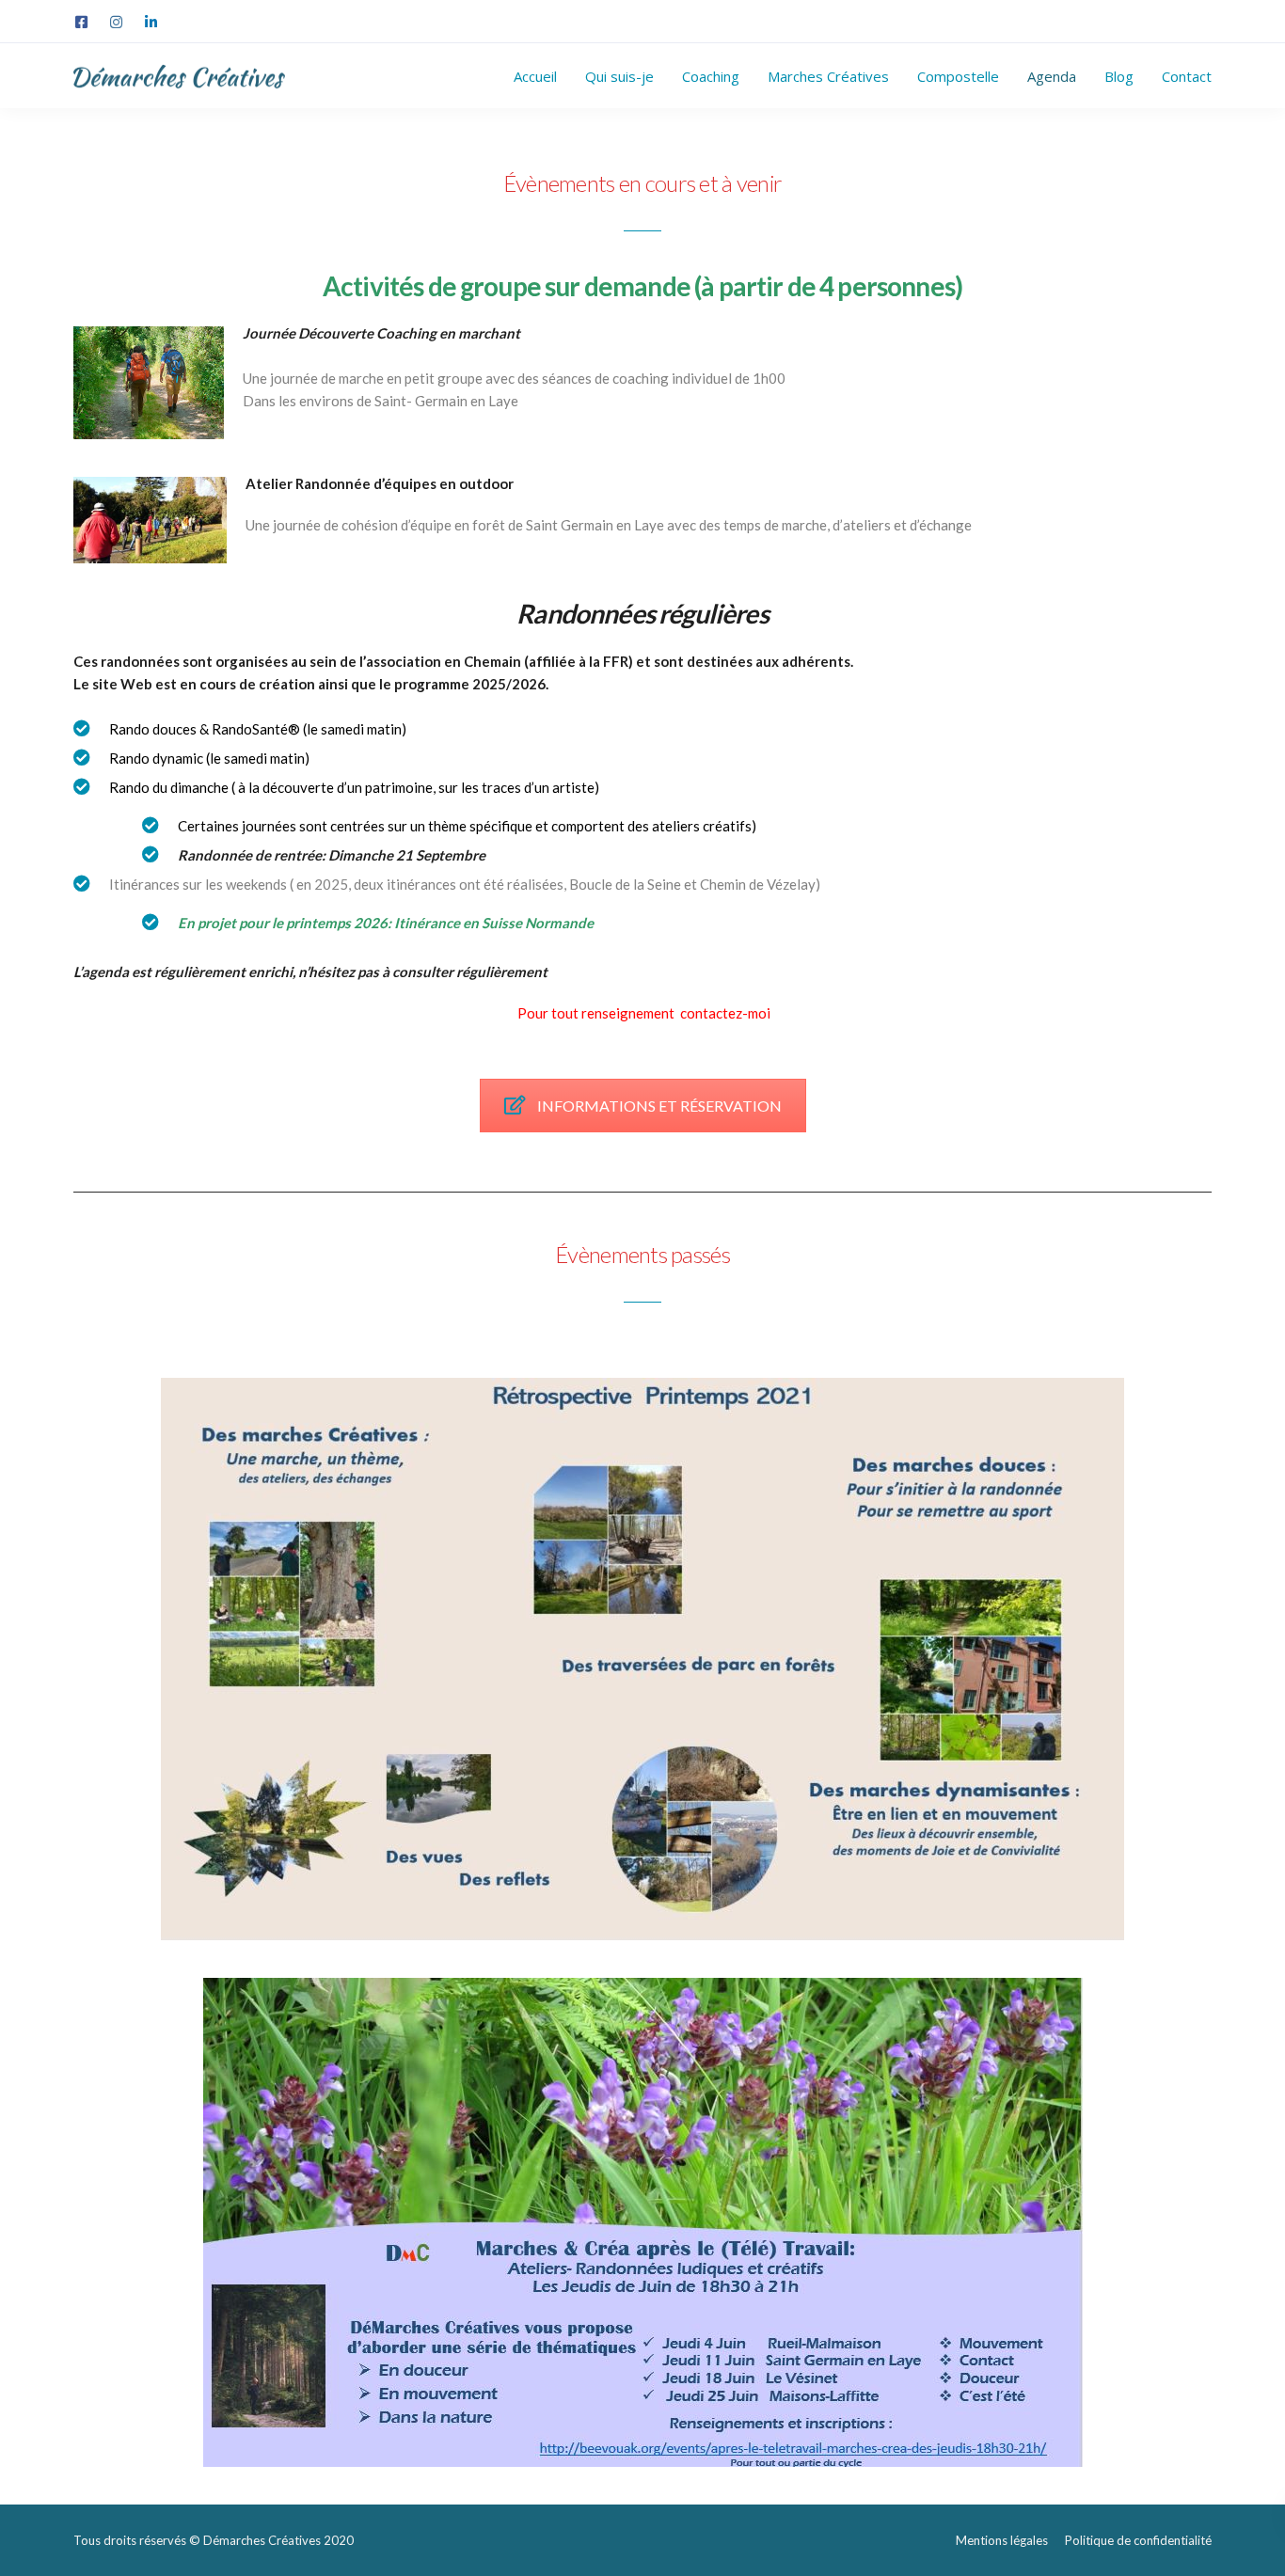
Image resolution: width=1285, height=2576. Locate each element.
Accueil (535, 76)
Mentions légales (1002, 2540)
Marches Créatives (828, 76)
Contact (1187, 76)
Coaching (711, 76)
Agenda (1052, 76)
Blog (1119, 76)
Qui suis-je (619, 76)
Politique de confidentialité (1138, 2540)
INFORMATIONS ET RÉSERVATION (659, 1106)
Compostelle (958, 76)
